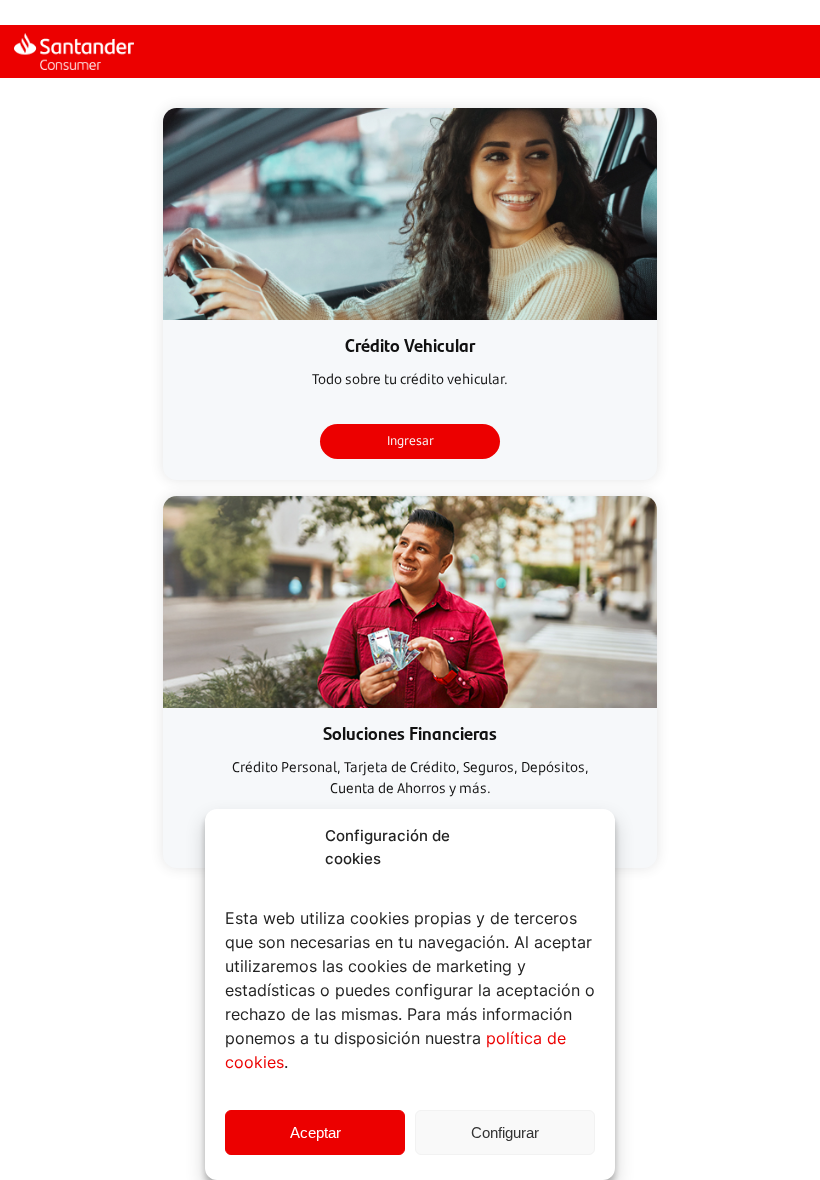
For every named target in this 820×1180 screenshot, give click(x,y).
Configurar (505, 1132)
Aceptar (315, 1132)
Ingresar (410, 440)
